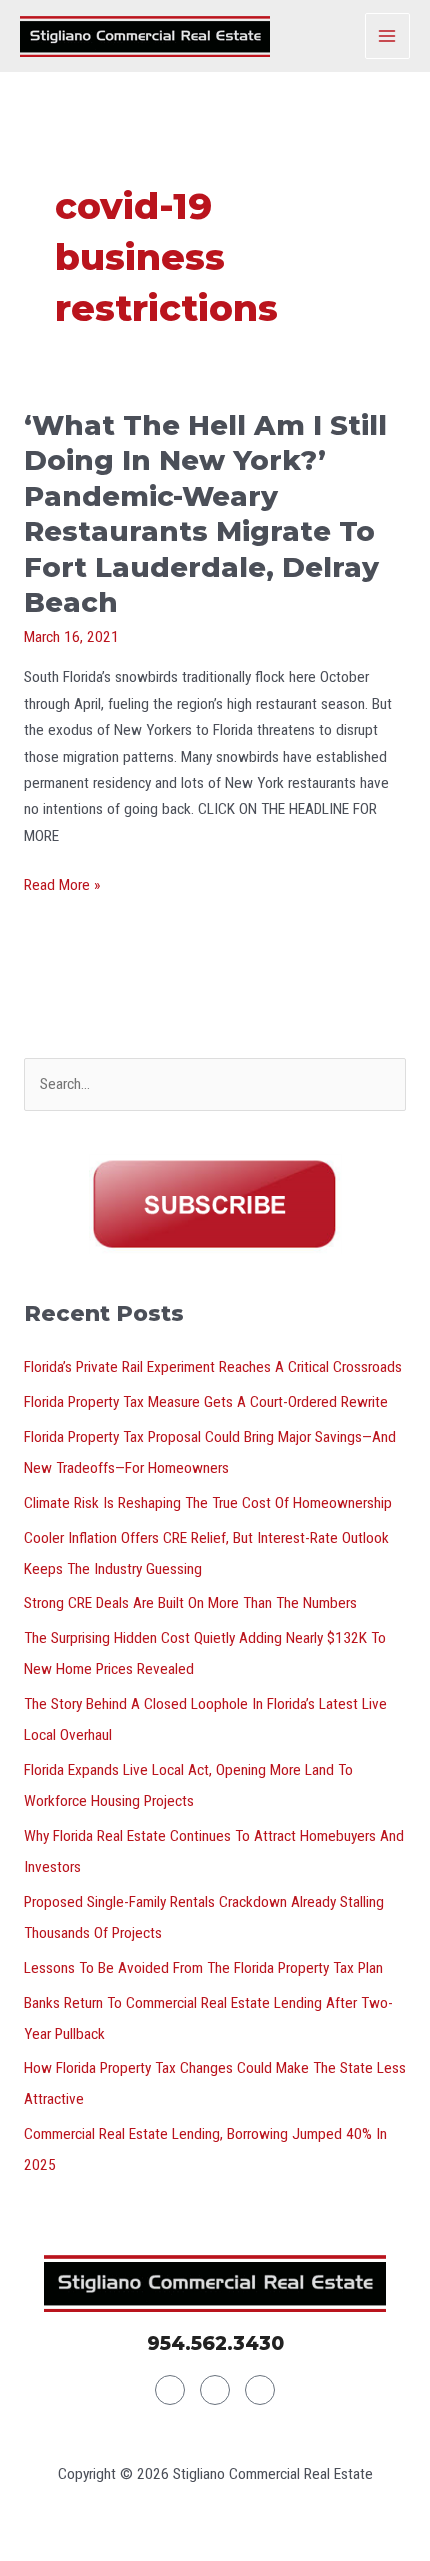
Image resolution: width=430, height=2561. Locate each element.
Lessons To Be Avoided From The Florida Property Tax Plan (203, 1968)
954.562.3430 (215, 2343)
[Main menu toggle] (387, 35)
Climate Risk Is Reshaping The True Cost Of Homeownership (208, 1503)
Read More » (62, 885)
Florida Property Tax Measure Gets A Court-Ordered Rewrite (206, 1402)
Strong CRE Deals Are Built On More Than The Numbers (190, 1603)
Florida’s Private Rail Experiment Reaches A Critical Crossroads (213, 1367)
